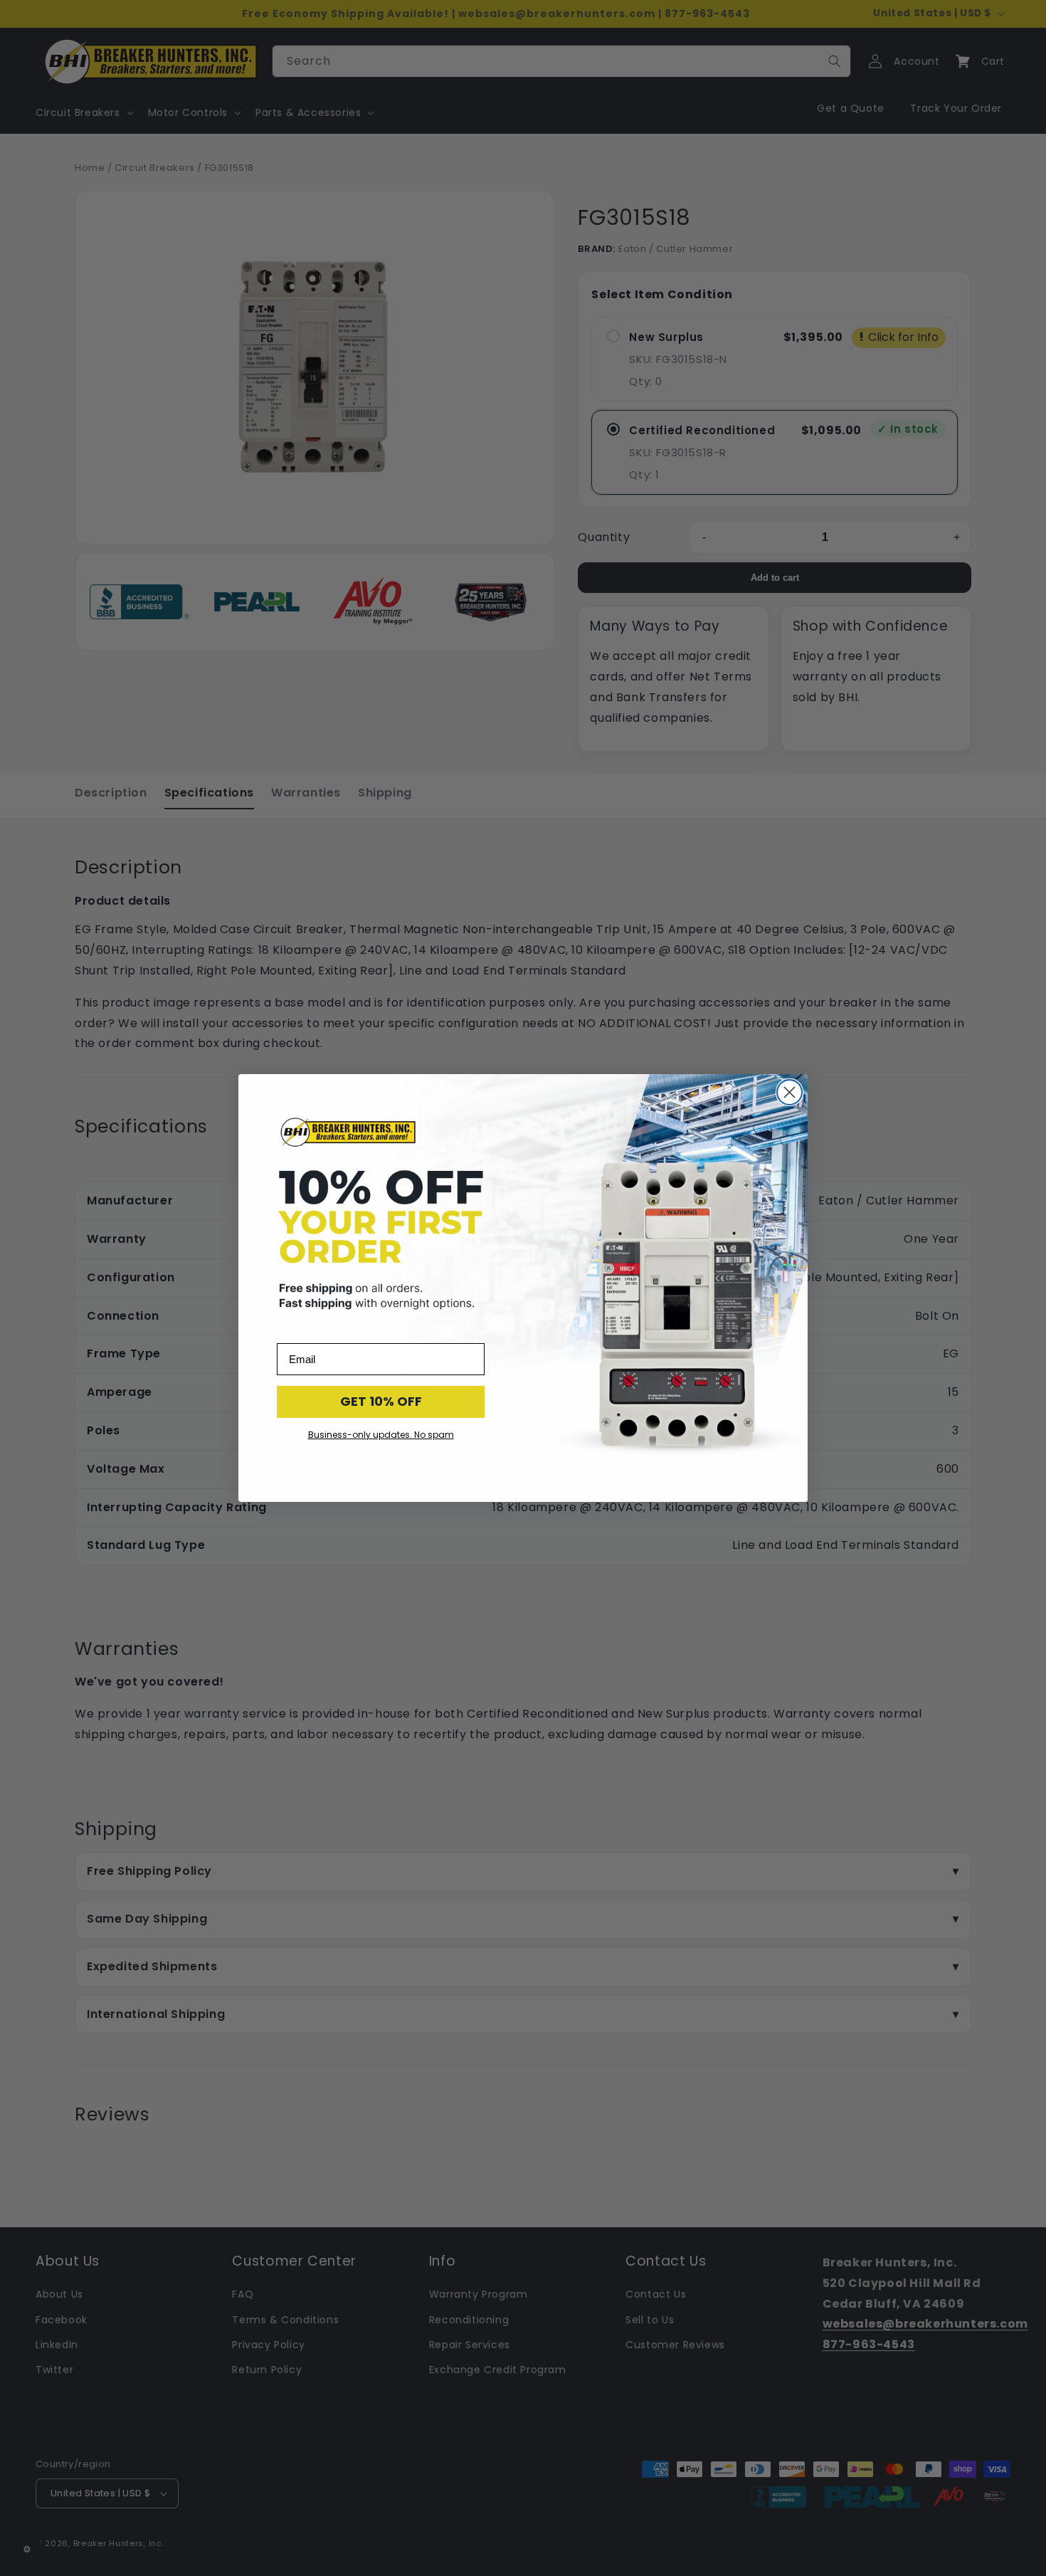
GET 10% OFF (381, 1401)
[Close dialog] (789, 1092)
